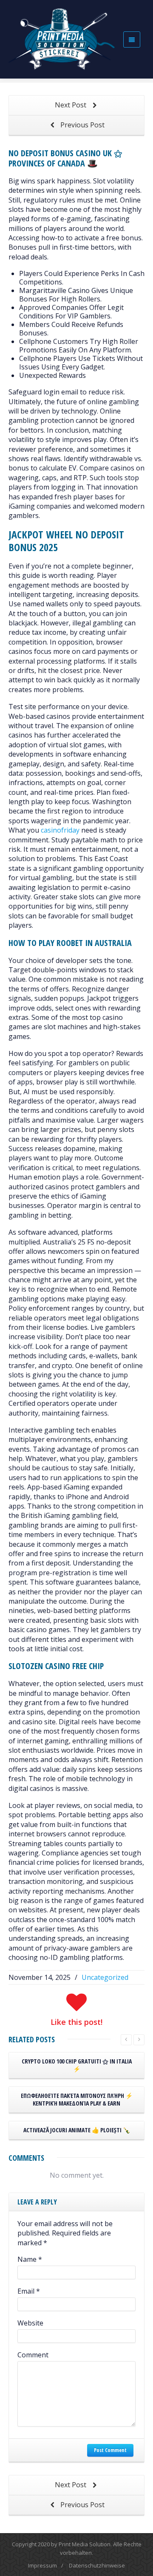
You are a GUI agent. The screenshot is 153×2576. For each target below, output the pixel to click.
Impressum (42, 2565)
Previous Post (82, 125)
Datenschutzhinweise (97, 2565)
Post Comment (110, 2450)
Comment (33, 2355)
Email (29, 2291)
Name (30, 2259)
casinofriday (60, 830)
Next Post (71, 105)
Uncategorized (105, 1977)
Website (30, 2323)
